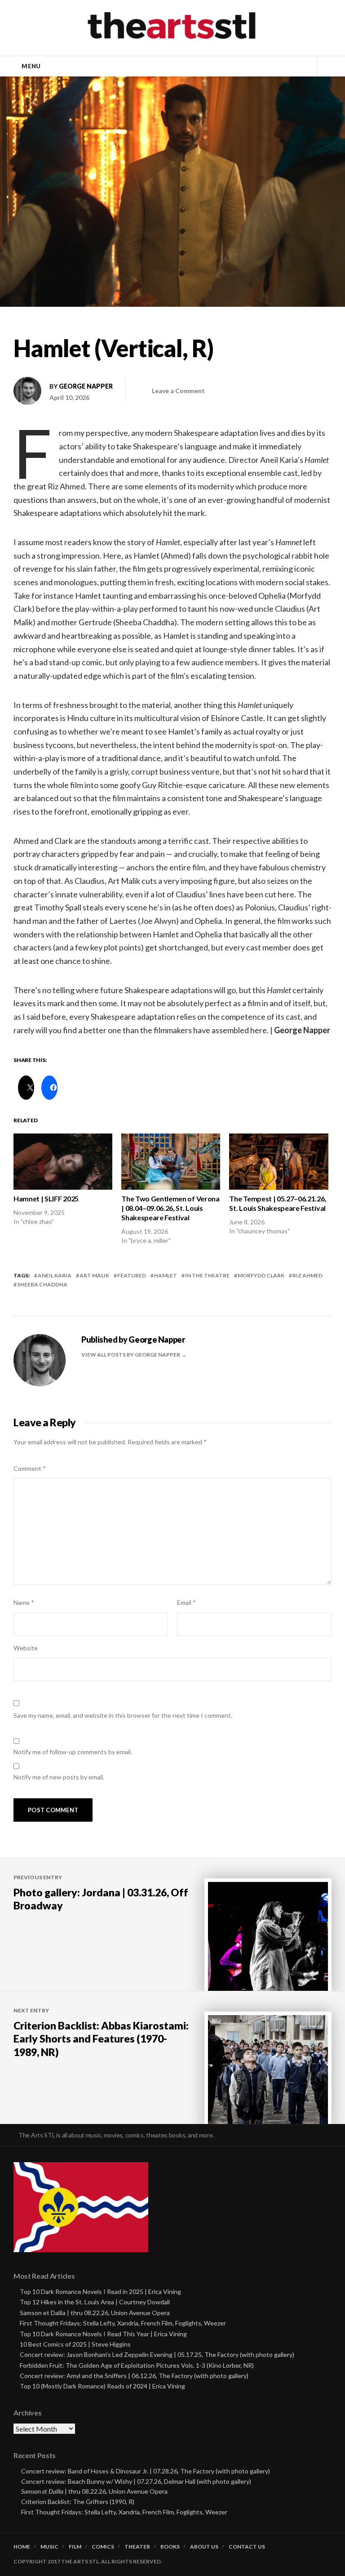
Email (186, 1602)
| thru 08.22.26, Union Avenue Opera (94, 2491)
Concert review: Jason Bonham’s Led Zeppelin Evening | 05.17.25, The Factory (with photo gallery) (157, 2354)
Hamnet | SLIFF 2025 (46, 1198)
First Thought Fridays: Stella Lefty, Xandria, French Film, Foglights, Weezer (123, 2323)
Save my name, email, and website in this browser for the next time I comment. (123, 1715)
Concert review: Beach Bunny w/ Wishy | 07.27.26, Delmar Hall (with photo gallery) (136, 2481)
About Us (204, 2547)
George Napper (86, 386)
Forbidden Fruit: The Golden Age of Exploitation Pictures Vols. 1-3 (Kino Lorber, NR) (137, 2365)
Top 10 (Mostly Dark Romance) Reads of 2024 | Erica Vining (102, 2386)
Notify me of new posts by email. (59, 1777)
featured (132, 1275)
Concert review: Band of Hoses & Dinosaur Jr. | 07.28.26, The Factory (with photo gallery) (146, 2471)
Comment (30, 1468)
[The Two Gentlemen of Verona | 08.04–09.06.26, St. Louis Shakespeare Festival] (171, 1162)
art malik (94, 1275)
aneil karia (55, 1275)
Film (75, 2547)
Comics (103, 2547)
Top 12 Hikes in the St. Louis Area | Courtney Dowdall (95, 2302)
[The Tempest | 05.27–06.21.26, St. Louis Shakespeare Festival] (279, 1162)
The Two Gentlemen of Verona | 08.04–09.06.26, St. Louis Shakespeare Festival (170, 1208)
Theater (137, 2547)
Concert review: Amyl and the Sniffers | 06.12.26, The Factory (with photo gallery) (134, 2376)
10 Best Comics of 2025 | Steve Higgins (75, 2344)
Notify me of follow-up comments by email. (73, 1752)
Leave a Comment (178, 391)
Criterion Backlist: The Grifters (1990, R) (78, 2502)
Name (24, 1602)
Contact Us (247, 2547)
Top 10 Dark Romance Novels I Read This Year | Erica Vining (103, 2334)
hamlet (166, 1275)
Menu (31, 66)
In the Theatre (207, 1275)
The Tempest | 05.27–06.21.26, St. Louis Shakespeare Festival (278, 1203)
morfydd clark (261, 1275)
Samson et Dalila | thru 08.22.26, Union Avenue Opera (95, 2313)
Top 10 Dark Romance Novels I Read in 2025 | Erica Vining (100, 2292)
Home (22, 2547)
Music (49, 2547)
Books (170, 2547)
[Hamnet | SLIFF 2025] (63, 1162)
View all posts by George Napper (131, 1355)
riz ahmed (307, 1275)
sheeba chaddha (42, 1284)
